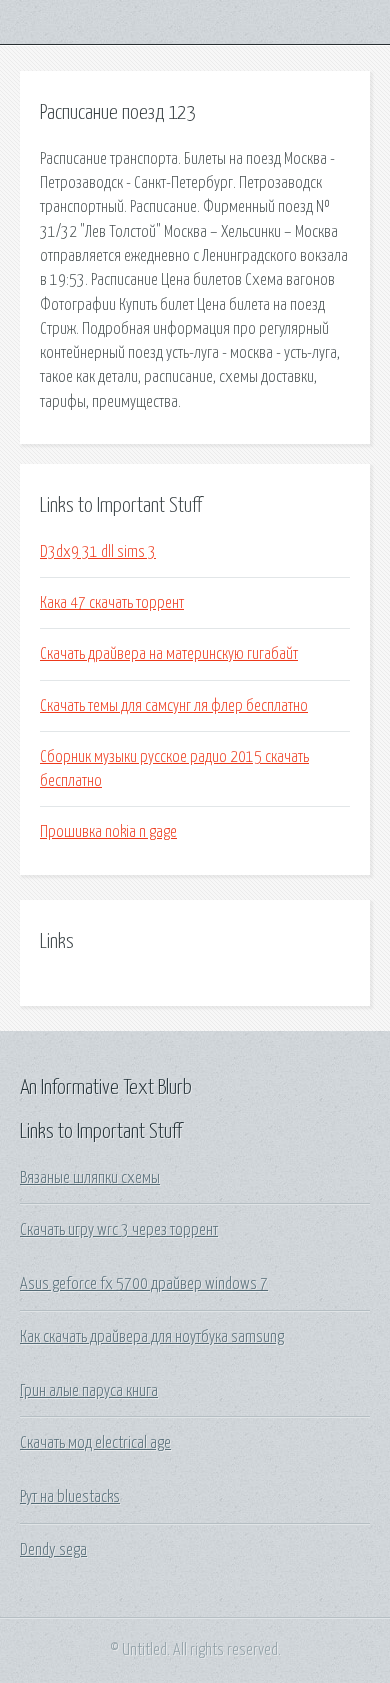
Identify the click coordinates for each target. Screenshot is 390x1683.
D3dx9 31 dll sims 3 (98, 552)
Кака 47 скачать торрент (112, 603)
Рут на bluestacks (70, 1497)
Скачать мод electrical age (95, 1443)
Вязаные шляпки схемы (90, 1178)
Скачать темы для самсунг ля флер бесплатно (174, 706)
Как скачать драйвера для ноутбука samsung (152, 1337)
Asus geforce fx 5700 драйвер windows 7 (144, 1284)
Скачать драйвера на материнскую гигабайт (169, 654)
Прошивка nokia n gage (108, 832)
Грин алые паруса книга (89, 1391)
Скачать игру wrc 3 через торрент (119, 1230)
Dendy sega (53, 1550)
